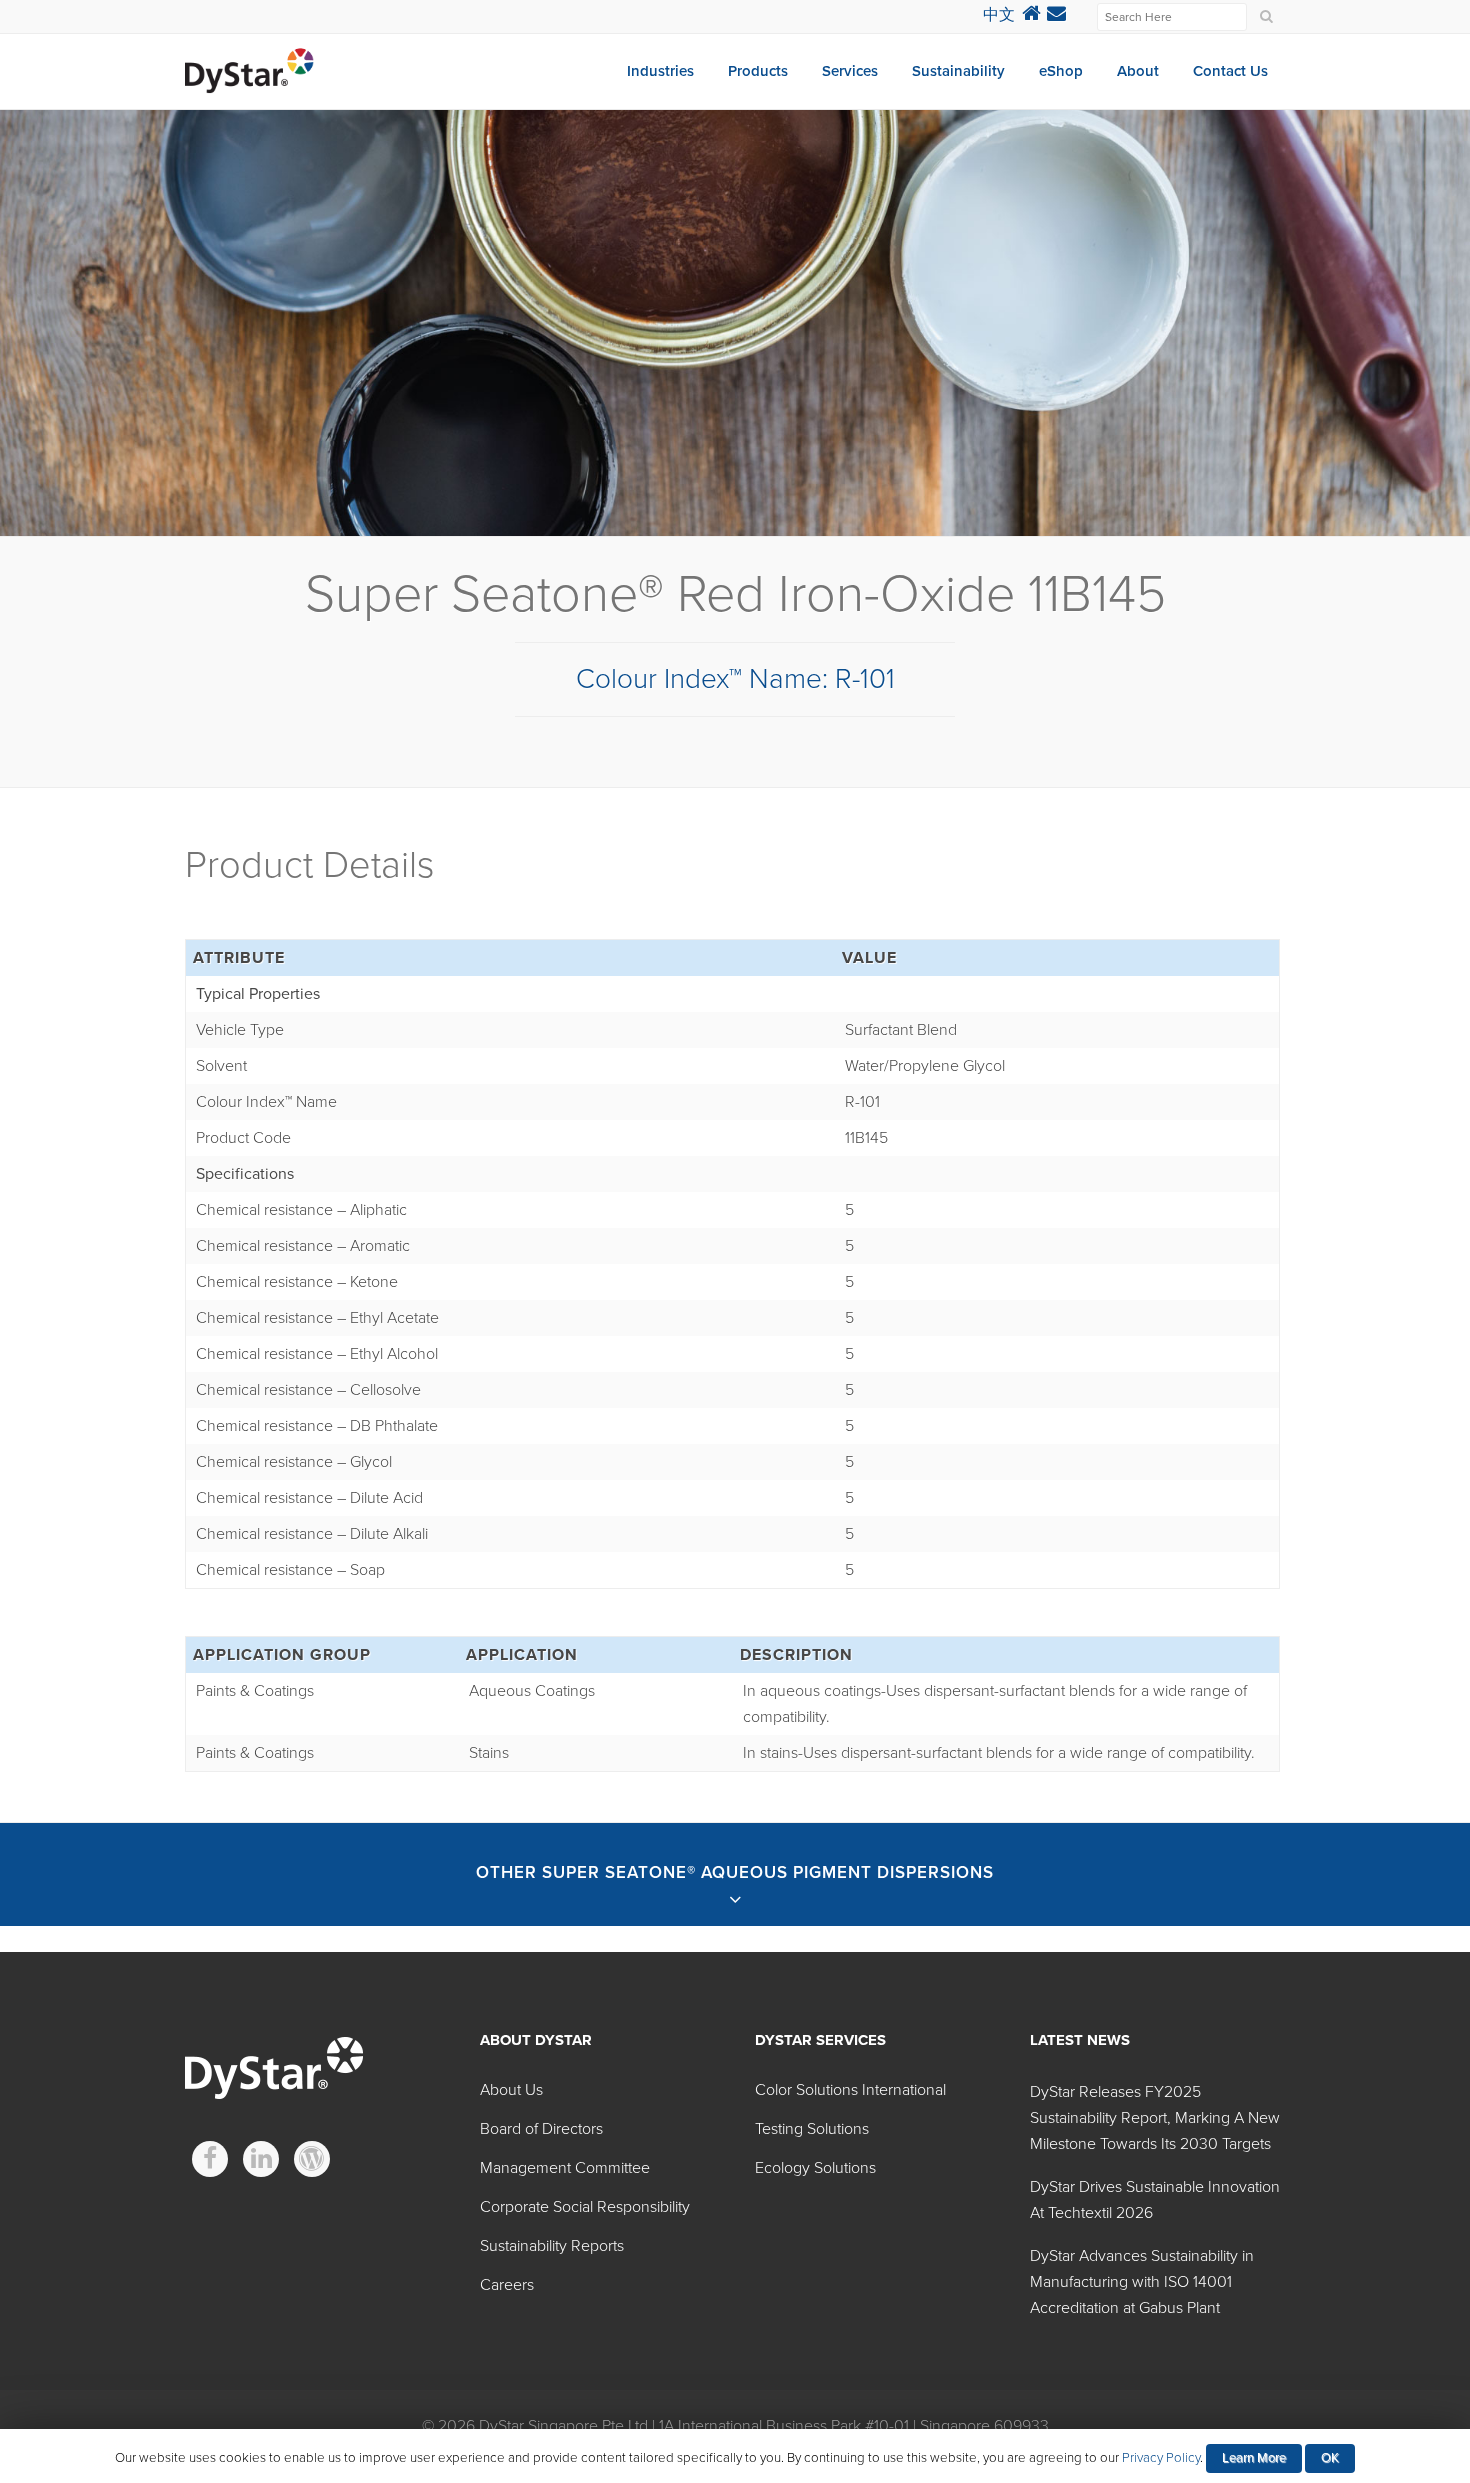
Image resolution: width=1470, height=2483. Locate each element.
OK (1330, 2458)
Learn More (1254, 2458)
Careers (507, 2285)
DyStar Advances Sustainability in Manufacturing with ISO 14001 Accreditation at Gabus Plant (1142, 2282)
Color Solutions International (850, 2090)
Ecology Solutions (815, 2168)
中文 (999, 15)
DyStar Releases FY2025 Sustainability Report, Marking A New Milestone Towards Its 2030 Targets (1155, 2118)
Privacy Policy (1161, 2458)
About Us (511, 2090)
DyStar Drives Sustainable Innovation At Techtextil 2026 (1155, 2200)
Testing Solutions (812, 2129)
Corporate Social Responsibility (585, 2207)
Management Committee (565, 2168)
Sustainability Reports (552, 2246)
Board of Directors (541, 2129)
